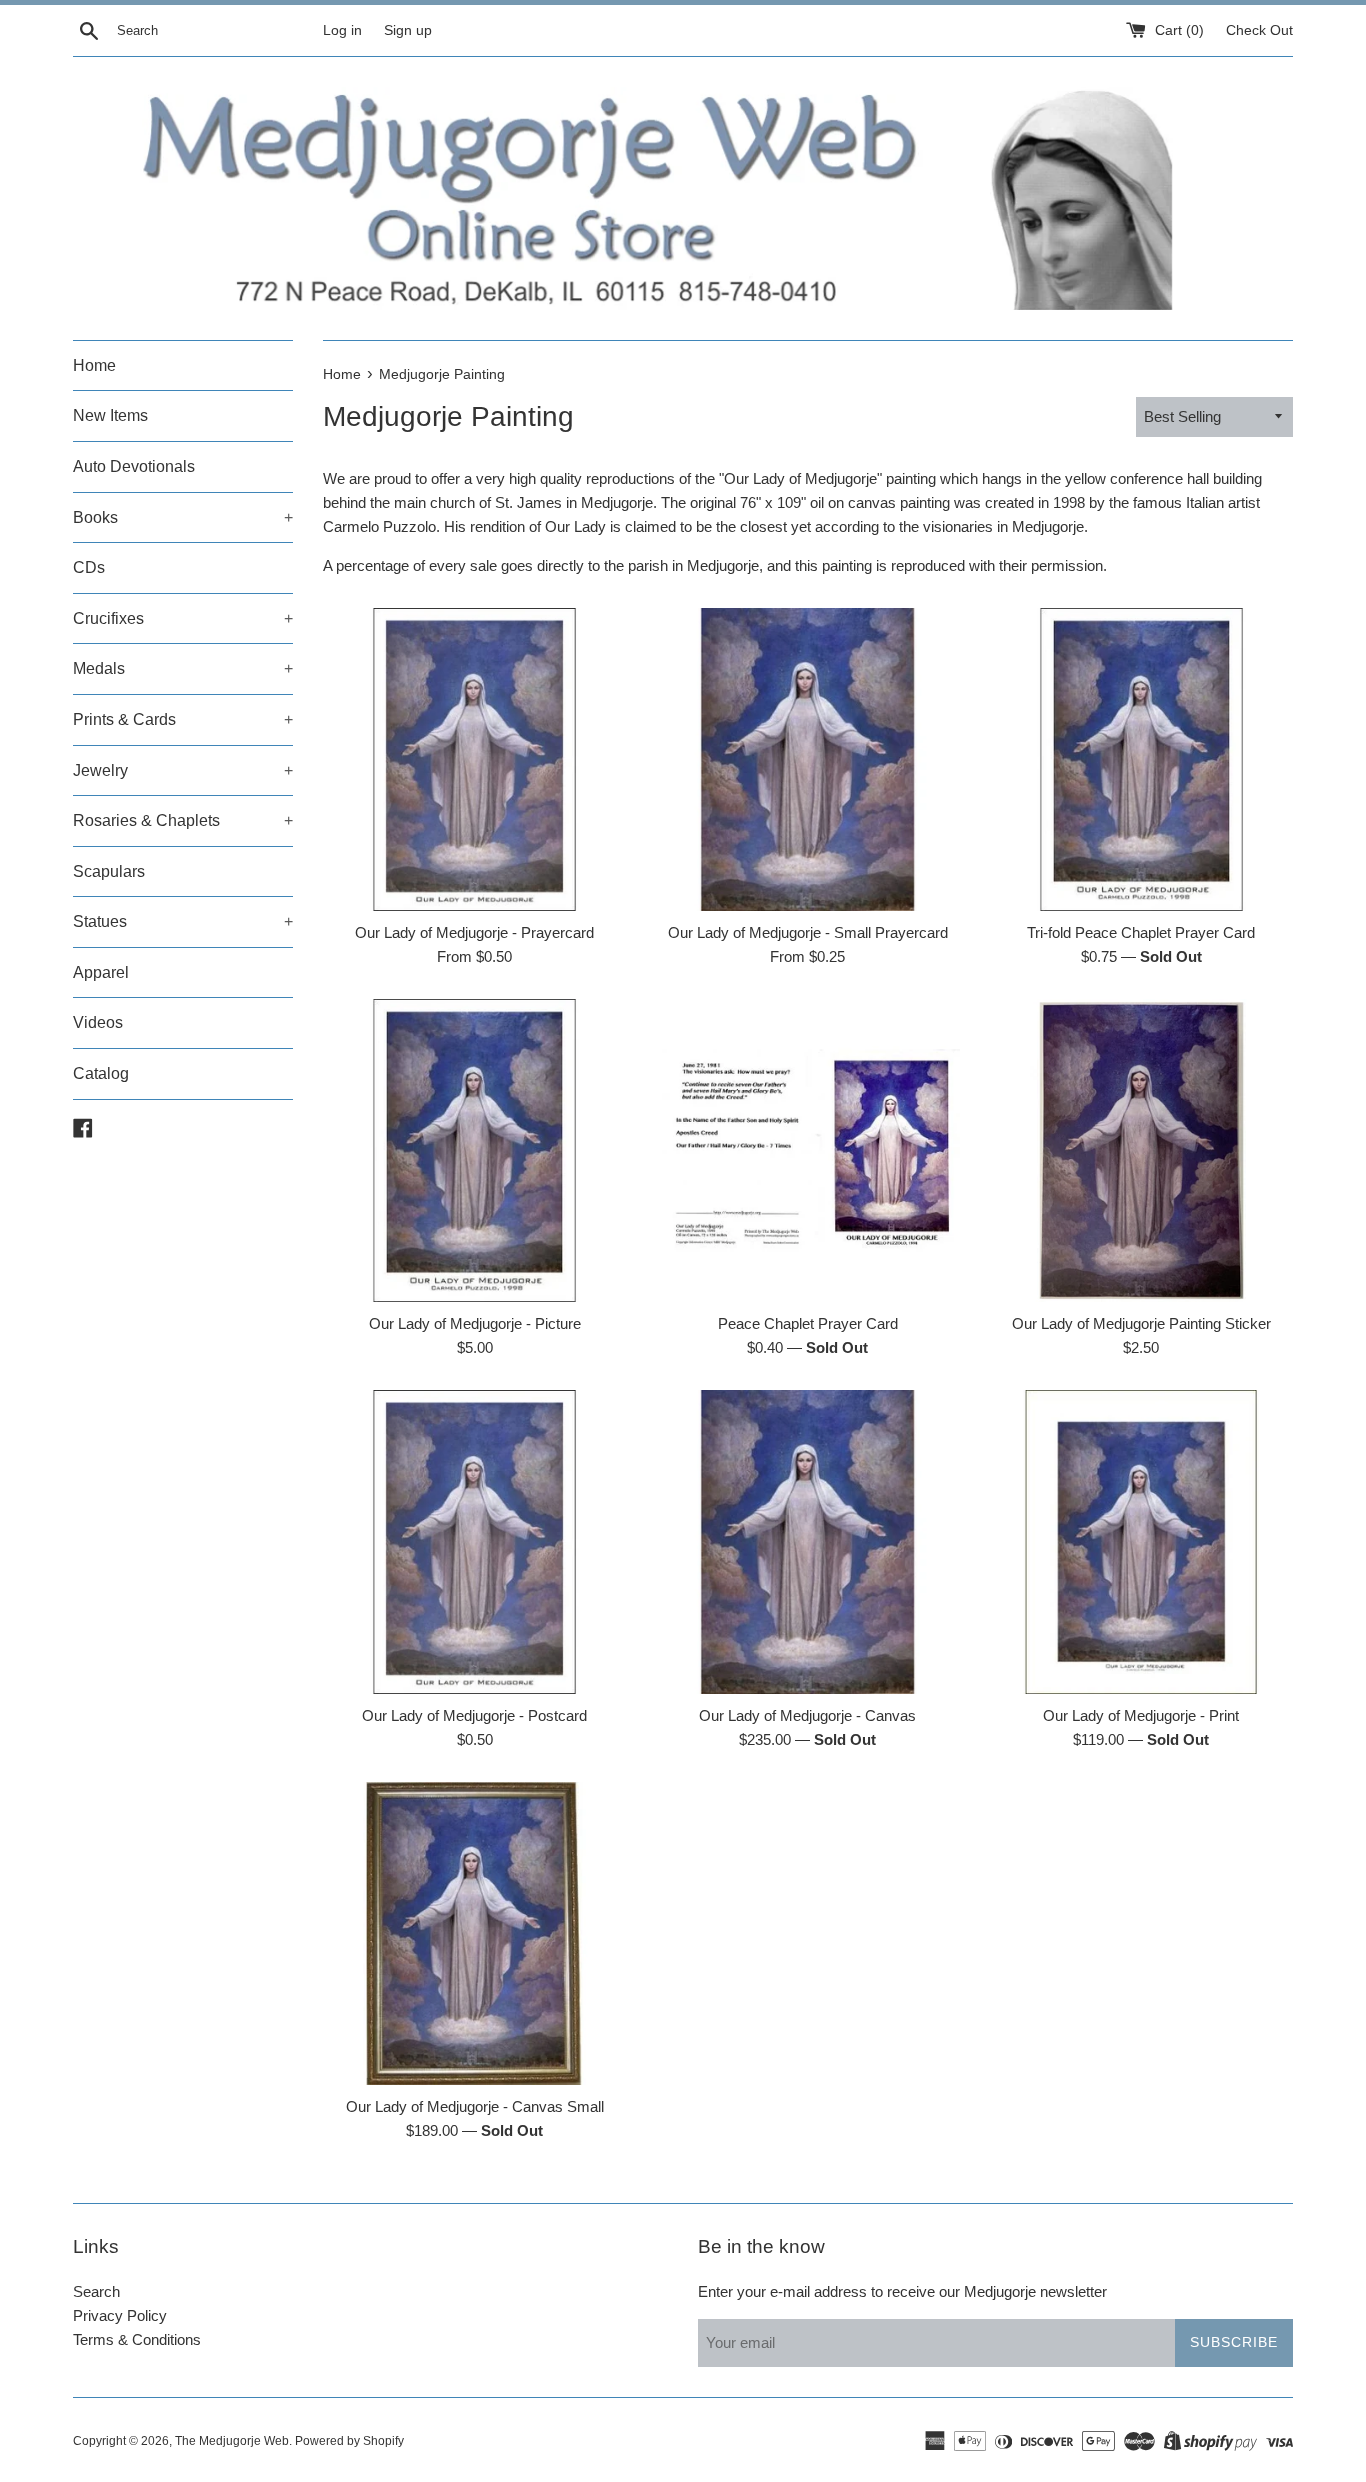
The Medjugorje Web (232, 2441)
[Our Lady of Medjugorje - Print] (1141, 1541)
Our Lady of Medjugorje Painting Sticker (1141, 1323)
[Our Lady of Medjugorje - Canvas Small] (474, 1933)
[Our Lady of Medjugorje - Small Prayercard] (807, 759)
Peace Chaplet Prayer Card (808, 1323)
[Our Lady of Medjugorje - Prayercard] (474, 759)
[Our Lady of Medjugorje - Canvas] (807, 1541)
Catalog (101, 1073)
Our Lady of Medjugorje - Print (1141, 1715)
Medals (183, 668)
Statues (183, 921)
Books (183, 517)
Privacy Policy (120, 2315)
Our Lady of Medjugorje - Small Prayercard (808, 932)
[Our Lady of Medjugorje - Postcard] (474, 1541)
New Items (110, 415)
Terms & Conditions (137, 2339)
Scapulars (109, 871)
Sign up (408, 30)
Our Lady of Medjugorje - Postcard (474, 1715)
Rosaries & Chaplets (183, 820)
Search (96, 2291)
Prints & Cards (183, 719)
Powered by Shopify (349, 2441)
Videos (98, 1022)
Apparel (101, 972)
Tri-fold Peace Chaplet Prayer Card (1141, 932)
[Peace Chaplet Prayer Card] (807, 1150)
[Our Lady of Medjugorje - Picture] (474, 1150)
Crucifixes (183, 618)
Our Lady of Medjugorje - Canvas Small (475, 2106)
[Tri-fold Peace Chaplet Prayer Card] (1141, 759)
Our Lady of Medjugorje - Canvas (807, 1715)
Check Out (1259, 30)
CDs (89, 567)
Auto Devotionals (134, 466)
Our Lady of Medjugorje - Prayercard (474, 932)
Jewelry (183, 770)
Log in (342, 30)
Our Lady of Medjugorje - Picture (475, 1323)
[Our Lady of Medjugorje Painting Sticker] (1141, 1150)
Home (94, 365)
